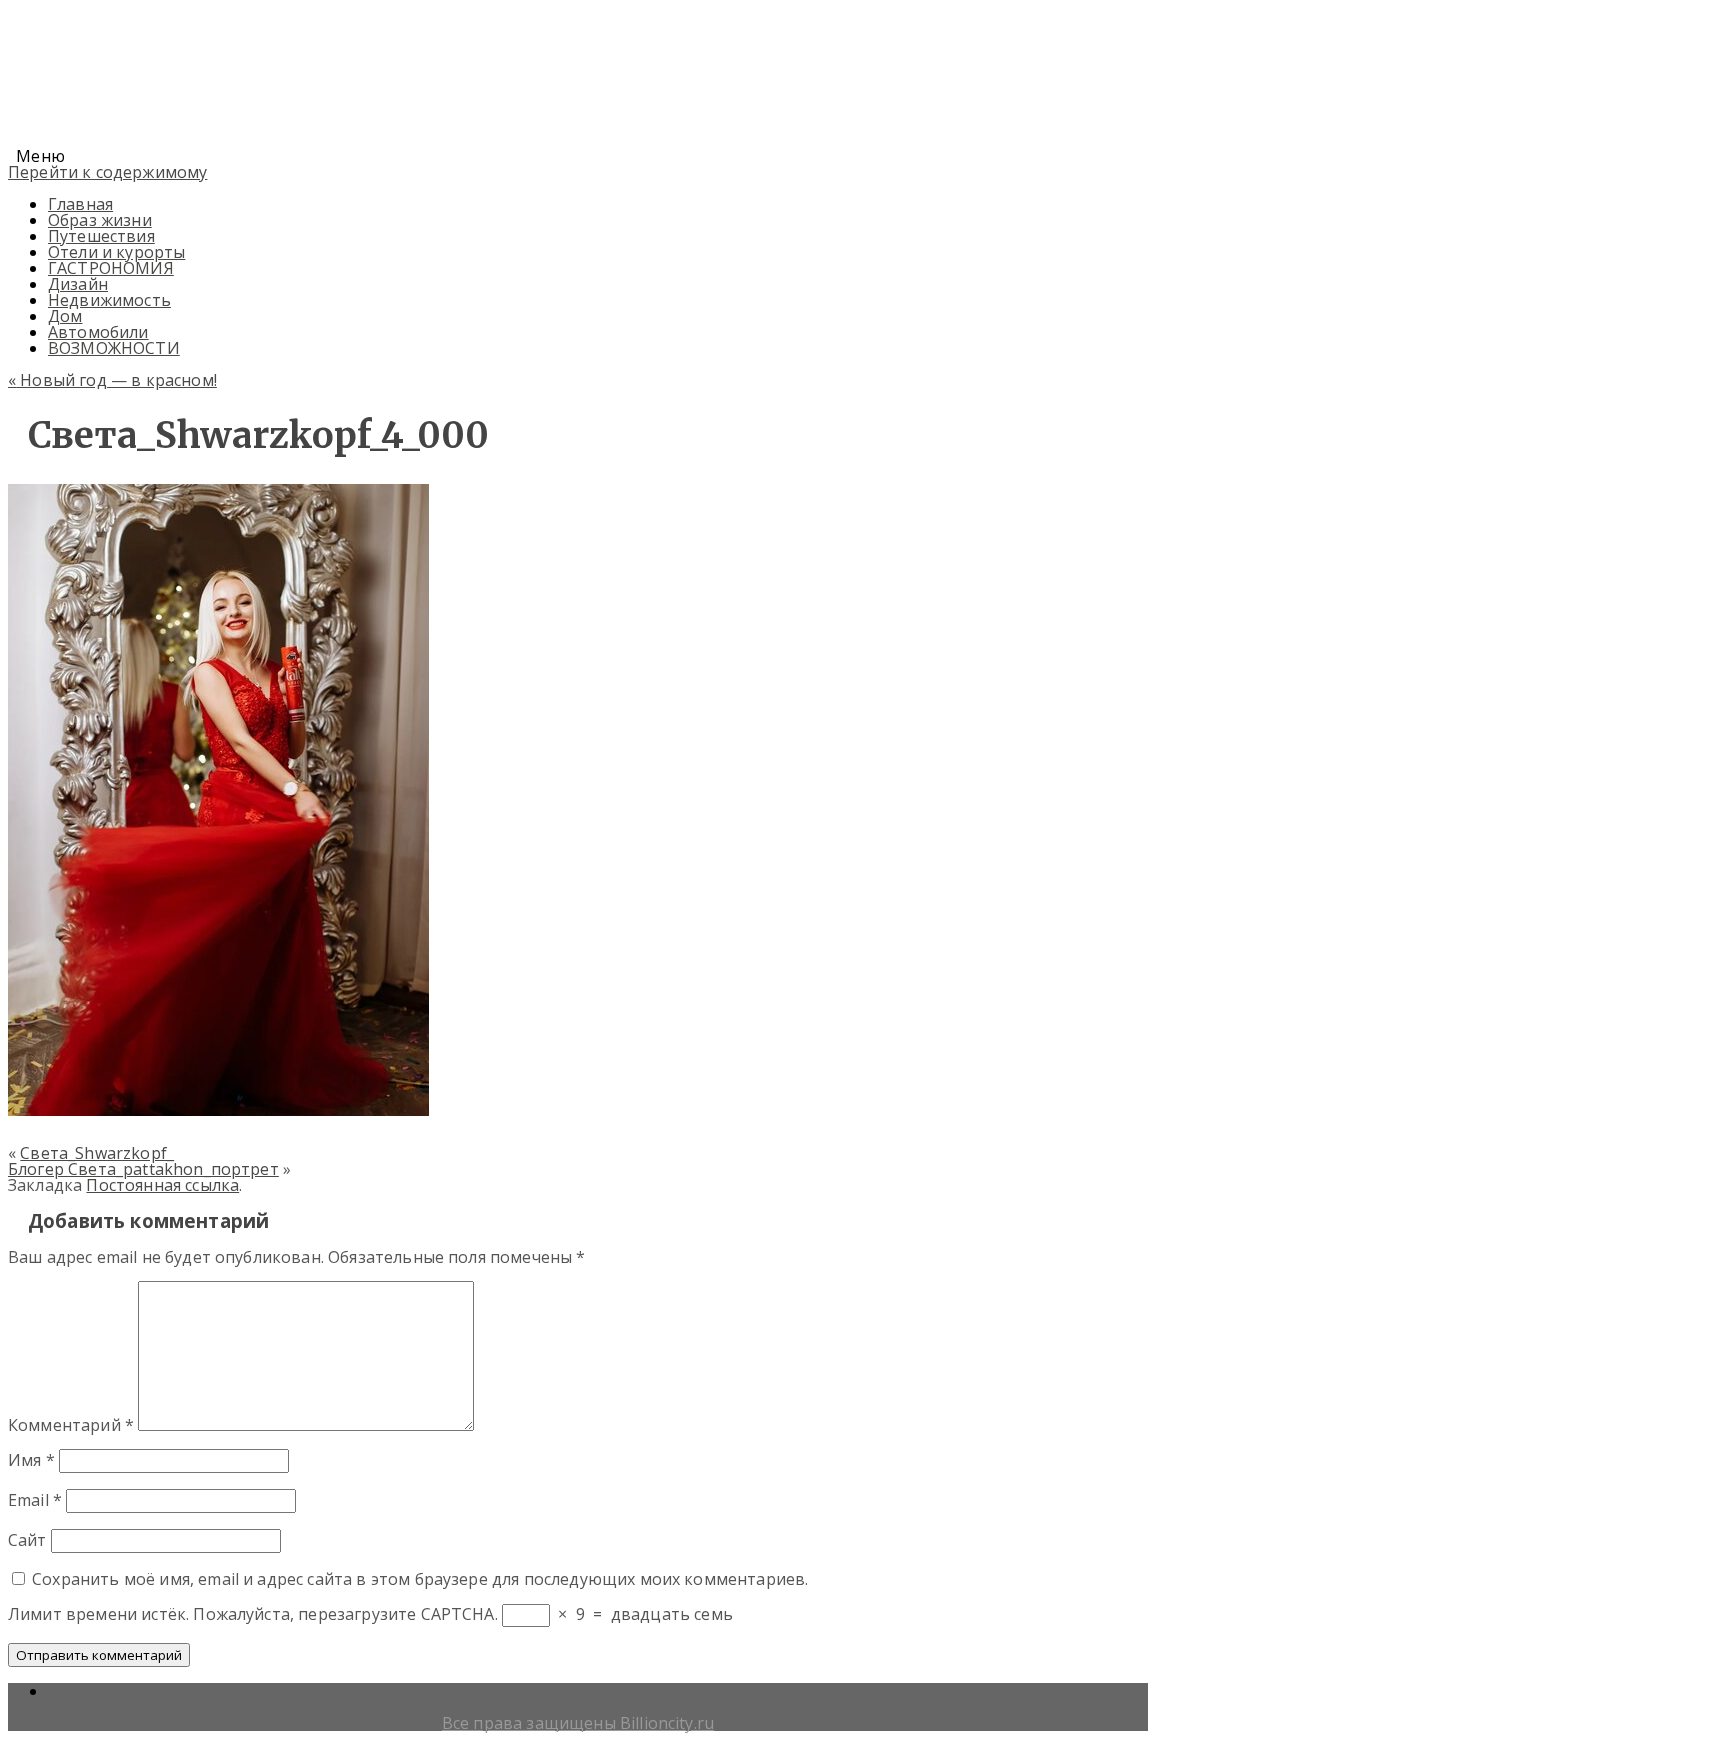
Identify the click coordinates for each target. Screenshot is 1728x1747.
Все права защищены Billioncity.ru (578, 1723)
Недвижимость (109, 300)
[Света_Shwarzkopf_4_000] (218, 1110)
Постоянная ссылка (162, 1185)
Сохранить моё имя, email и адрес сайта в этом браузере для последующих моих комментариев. (420, 1579)
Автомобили (98, 332)
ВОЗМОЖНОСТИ (114, 348)
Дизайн (78, 284)
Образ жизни (100, 220)
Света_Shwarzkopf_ (97, 1153)
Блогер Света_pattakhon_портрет (143, 1169)
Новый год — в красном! (112, 380)
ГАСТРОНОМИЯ (111, 268)
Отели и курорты (116, 252)
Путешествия (101, 236)
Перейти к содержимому (107, 172)
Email (35, 1500)
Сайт (27, 1540)
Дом (65, 316)
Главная (80, 204)
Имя (31, 1460)
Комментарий (71, 1425)
